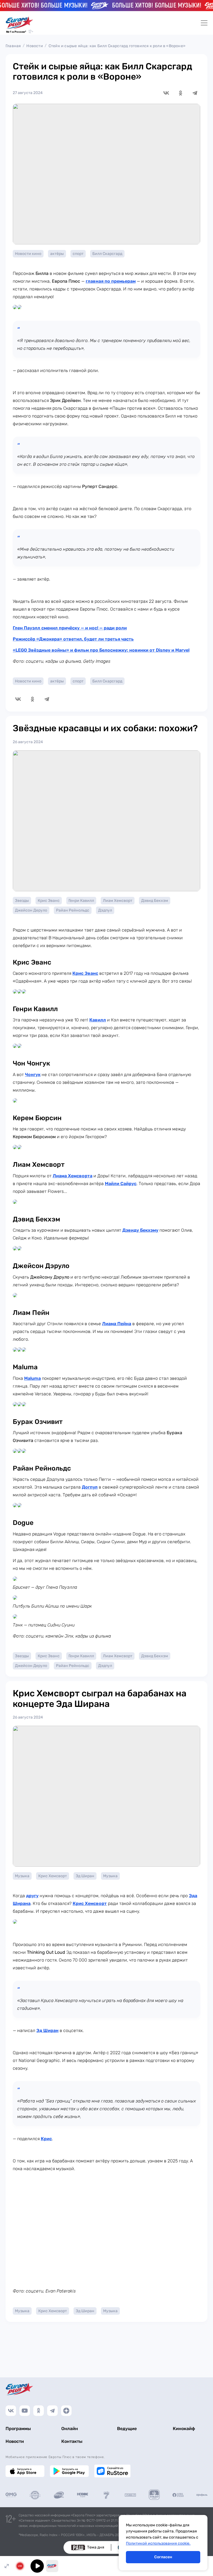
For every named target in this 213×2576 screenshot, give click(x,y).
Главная (13, 46)
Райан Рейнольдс (73, 910)
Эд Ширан (85, 1876)
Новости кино (28, 254)
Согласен (163, 2557)
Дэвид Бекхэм (155, 901)
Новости (35, 46)
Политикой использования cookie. (158, 2543)
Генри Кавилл (81, 901)
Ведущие (127, 2429)
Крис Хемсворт (53, 1876)
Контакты (72, 2441)
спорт (78, 254)
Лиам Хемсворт (118, 901)
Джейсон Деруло (31, 910)
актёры (57, 254)
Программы (18, 2429)
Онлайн (70, 2429)
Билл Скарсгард (107, 254)
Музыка (22, 1876)
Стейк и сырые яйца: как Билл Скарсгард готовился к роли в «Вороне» (117, 46)
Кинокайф (184, 2429)
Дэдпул (105, 910)
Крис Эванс (49, 901)
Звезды (22, 901)
